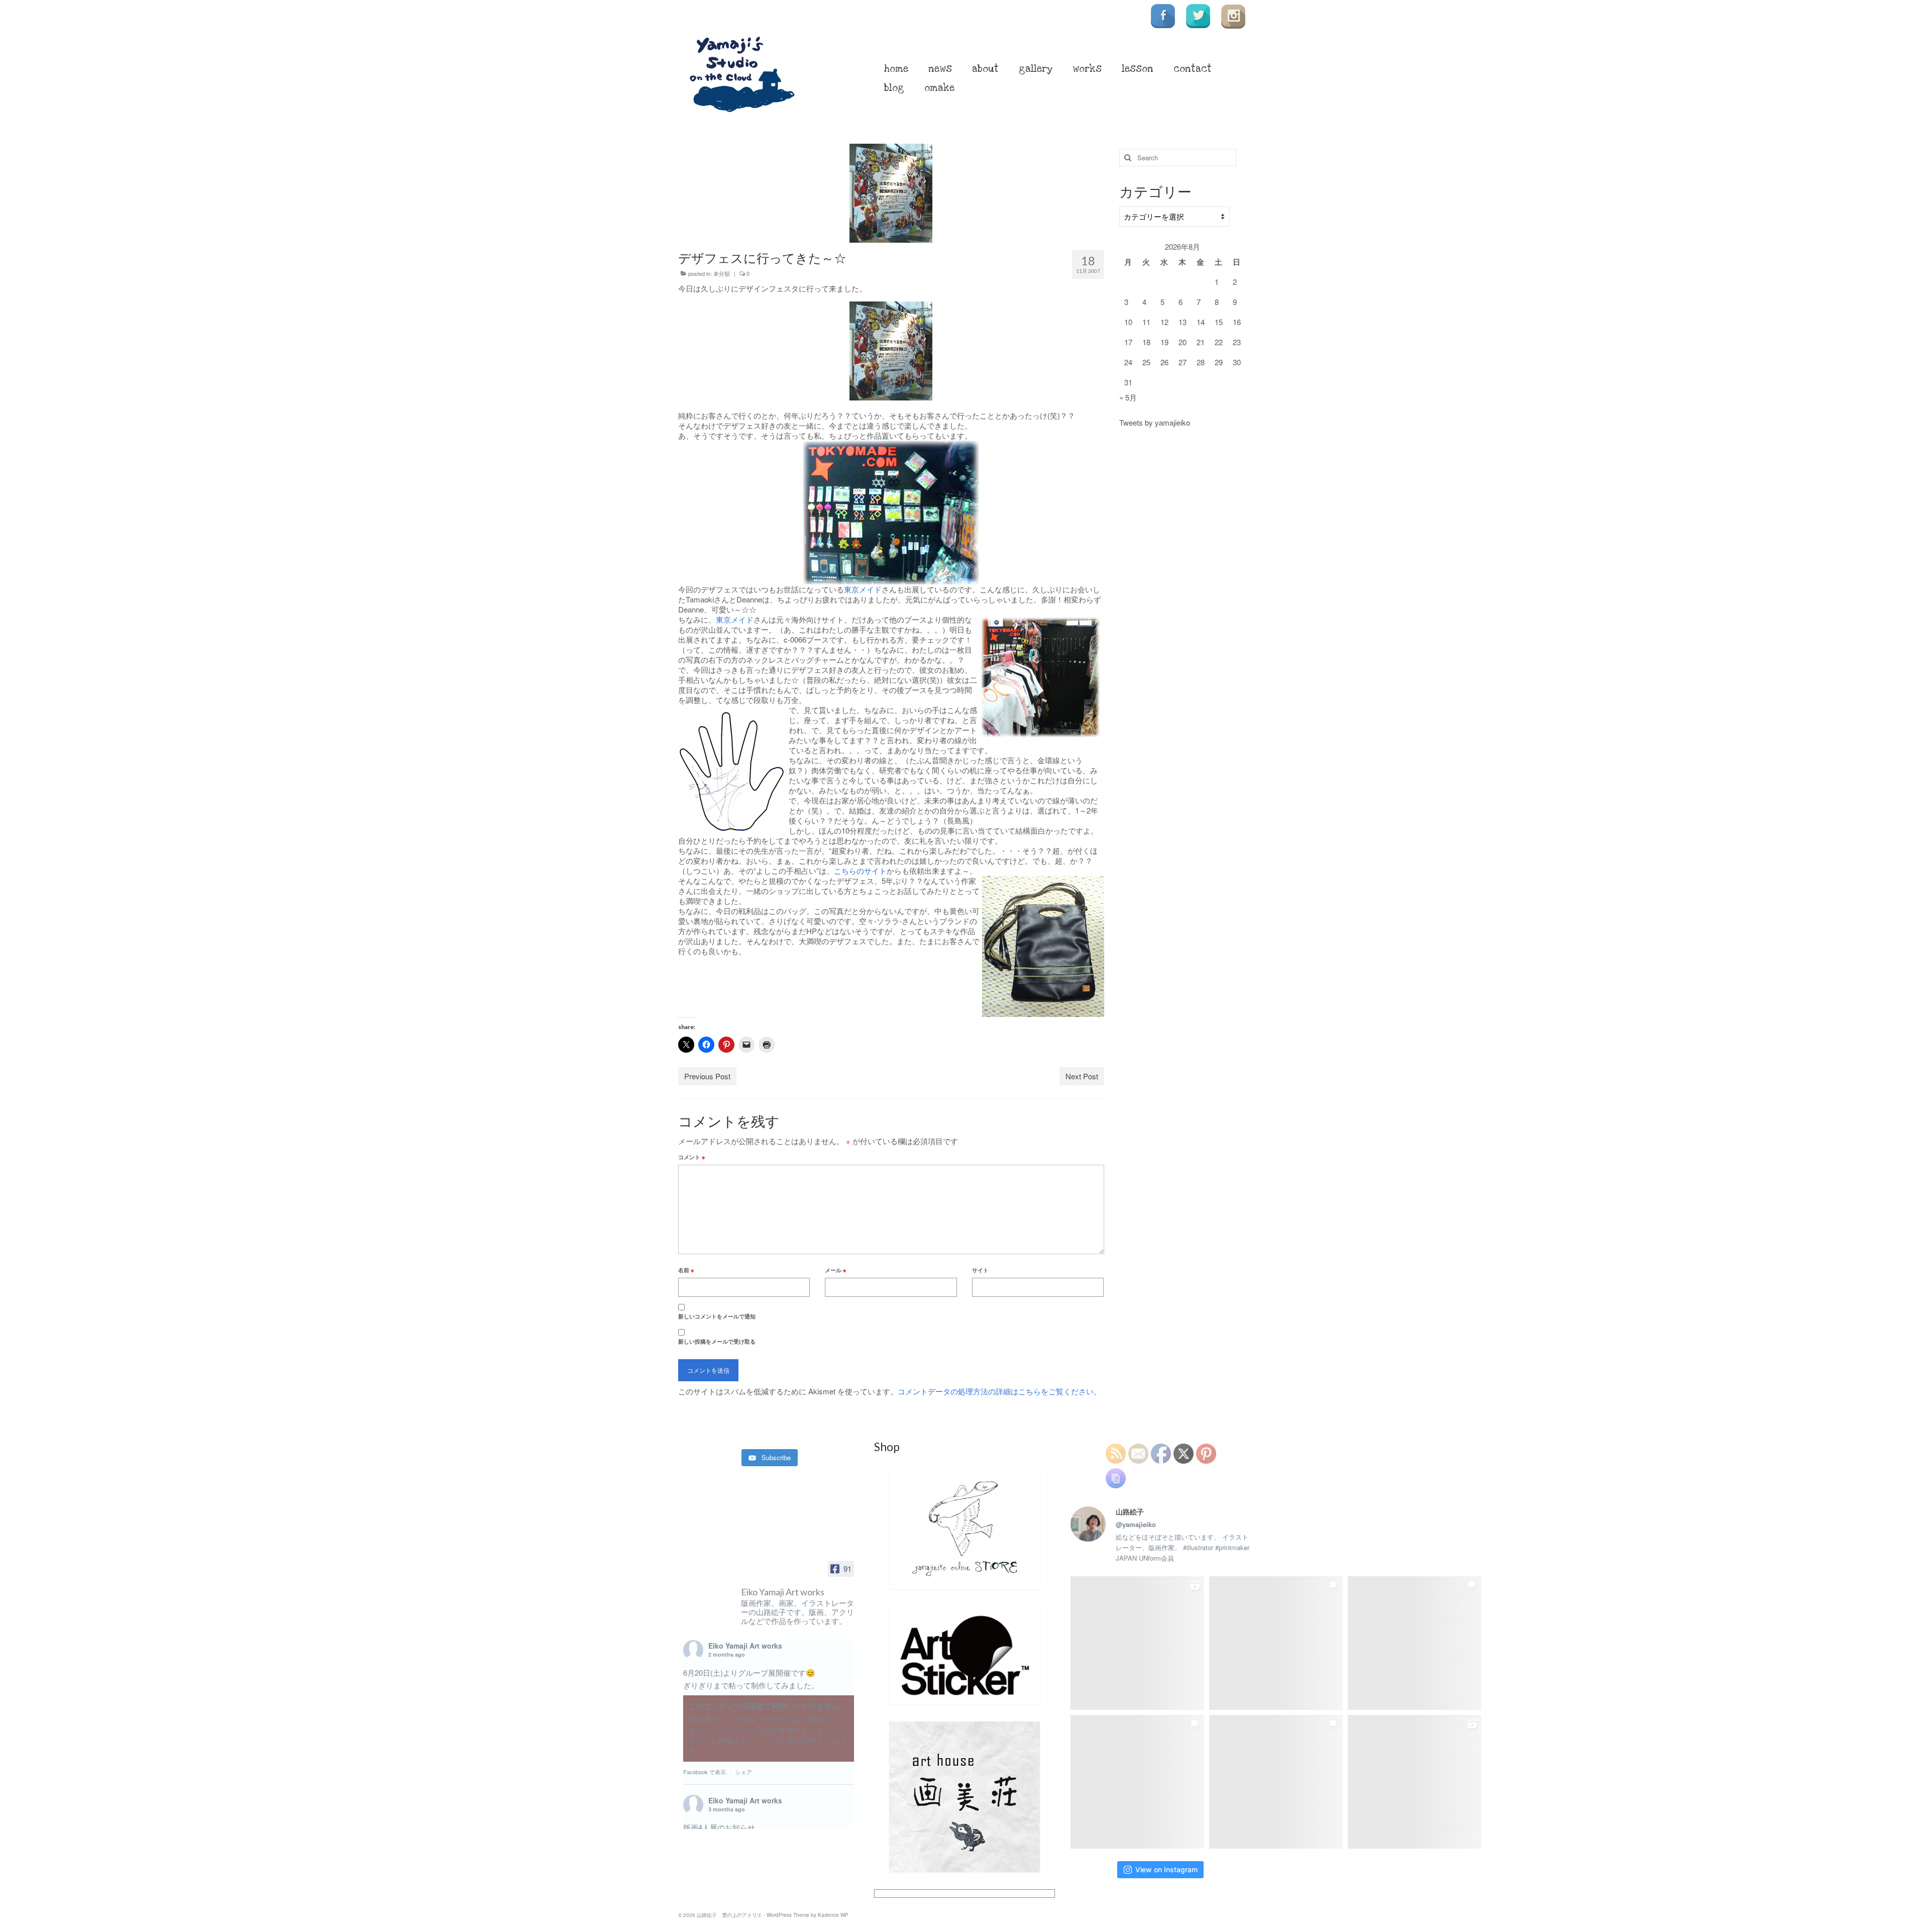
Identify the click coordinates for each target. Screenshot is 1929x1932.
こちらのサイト (860, 871)
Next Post (1082, 1076)
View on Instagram (1166, 1869)
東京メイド (863, 589)
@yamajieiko (1136, 1524)
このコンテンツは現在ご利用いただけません (764, 1706)
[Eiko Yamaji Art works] (708, 1584)
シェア (744, 1772)
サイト (980, 1270)
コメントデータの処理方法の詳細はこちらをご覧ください (996, 1391)
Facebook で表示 (705, 1772)
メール (835, 1270)
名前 (686, 1270)
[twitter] (1198, 16)
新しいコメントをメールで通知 (717, 1316)
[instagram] (1233, 16)
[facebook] (1163, 16)
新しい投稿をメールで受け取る (717, 1341)
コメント (691, 1157)
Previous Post (707, 1076)
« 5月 (1128, 397)
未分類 (722, 273)
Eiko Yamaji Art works (745, 1646)
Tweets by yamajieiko (1155, 422)
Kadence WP (833, 1915)
